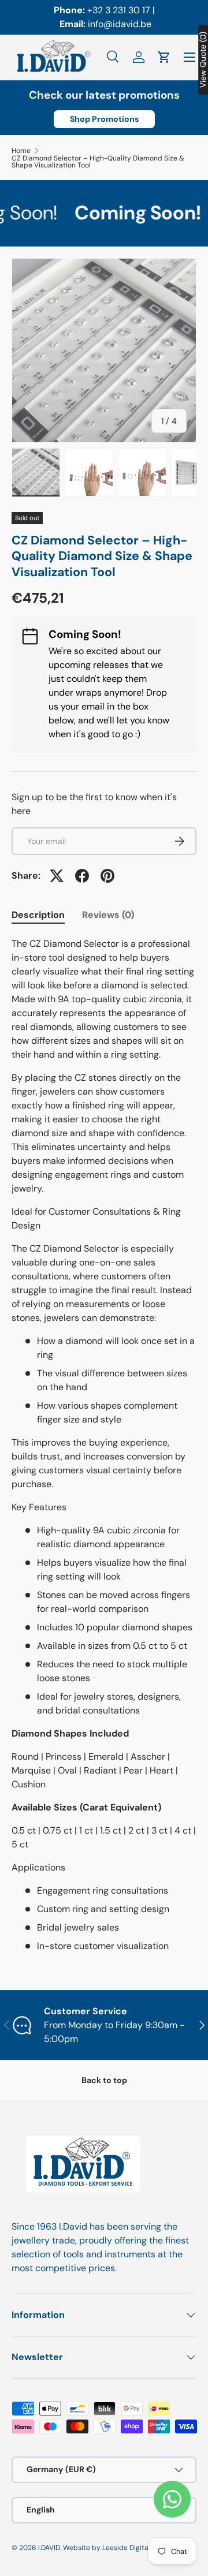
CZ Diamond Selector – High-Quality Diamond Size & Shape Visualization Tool (98, 162)
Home (21, 151)
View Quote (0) (203, 60)
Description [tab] (38, 915)
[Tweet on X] (57, 876)
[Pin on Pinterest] (107, 876)
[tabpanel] (104, 1445)
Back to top (104, 2080)
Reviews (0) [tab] (108, 915)
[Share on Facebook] (82, 876)
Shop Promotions (104, 119)
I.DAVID (49, 2548)
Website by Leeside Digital (107, 2548)
